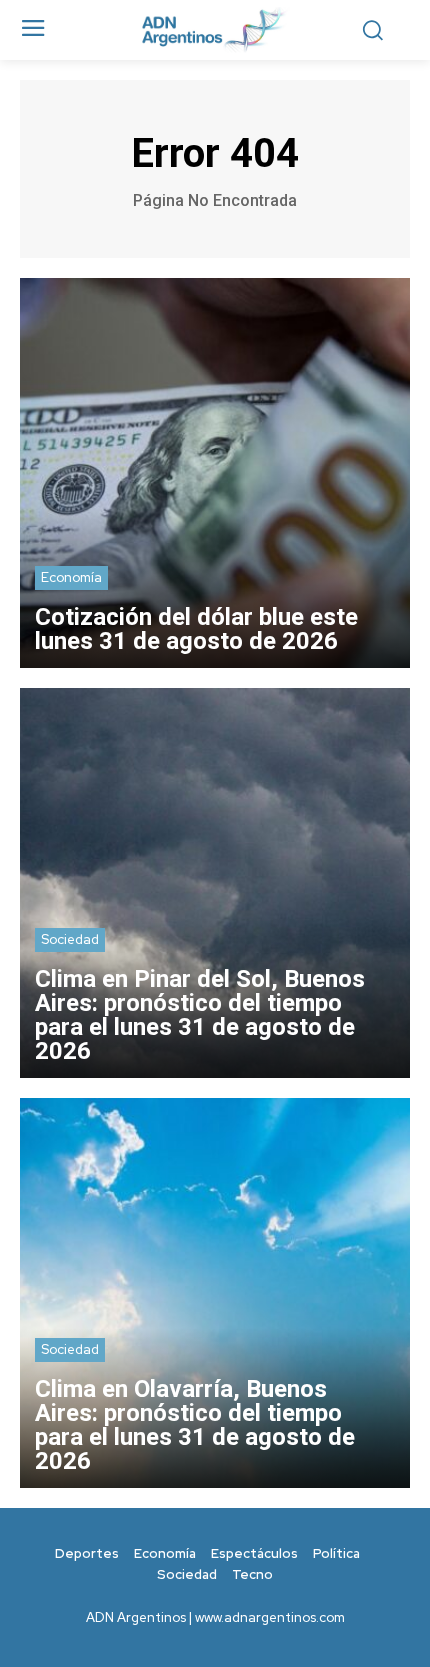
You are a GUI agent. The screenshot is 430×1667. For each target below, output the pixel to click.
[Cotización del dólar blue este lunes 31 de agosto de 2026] (215, 473)
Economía (71, 577)
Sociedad (70, 939)
